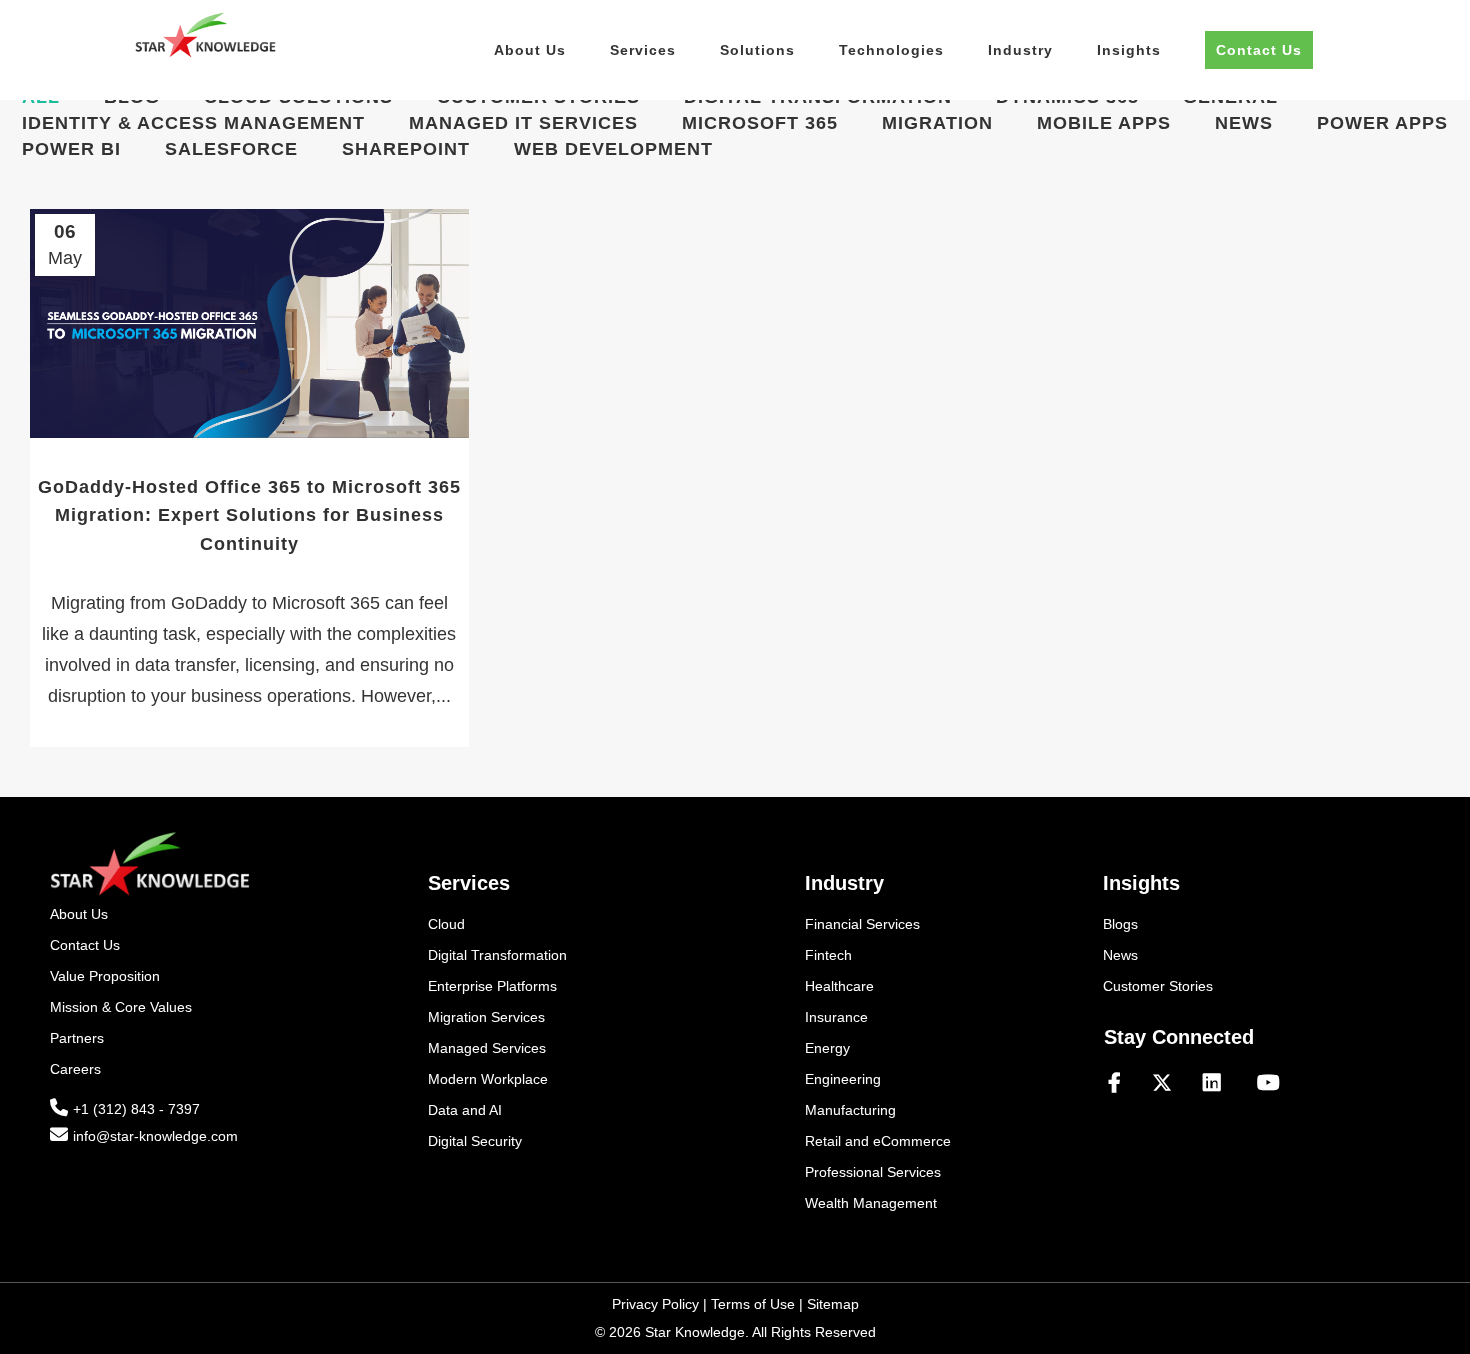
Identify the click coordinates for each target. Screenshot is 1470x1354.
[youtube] (1268, 1084)
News (1120, 955)
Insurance (836, 1017)
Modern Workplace (488, 1079)
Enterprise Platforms (492, 986)
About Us (79, 914)
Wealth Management (871, 1203)
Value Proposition (105, 976)
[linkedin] (1220, 1084)
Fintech (828, 955)
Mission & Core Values (121, 1007)
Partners (77, 1038)
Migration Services (486, 1017)
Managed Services (487, 1048)
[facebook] (1122, 1084)
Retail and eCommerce (878, 1141)
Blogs (1120, 924)
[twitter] (1170, 1084)
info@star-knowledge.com (155, 1136)
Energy (827, 1048)
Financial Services (862, 924)
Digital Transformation (497, 955)
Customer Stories (1158, 986)
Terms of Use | (759, 1304)
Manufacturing (850, 1110)
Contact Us (85, 945)
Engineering (843, 1079)
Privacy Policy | (661, 1304)
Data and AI (465, 1110)
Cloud (446, 924)
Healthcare (839, 986)
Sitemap (833, 1304)
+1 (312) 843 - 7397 (136, 1109)
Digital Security (475, 1141)
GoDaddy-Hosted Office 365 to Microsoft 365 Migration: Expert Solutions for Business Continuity (249, 515)
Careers (75, 1069)
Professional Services (873, 1172)
